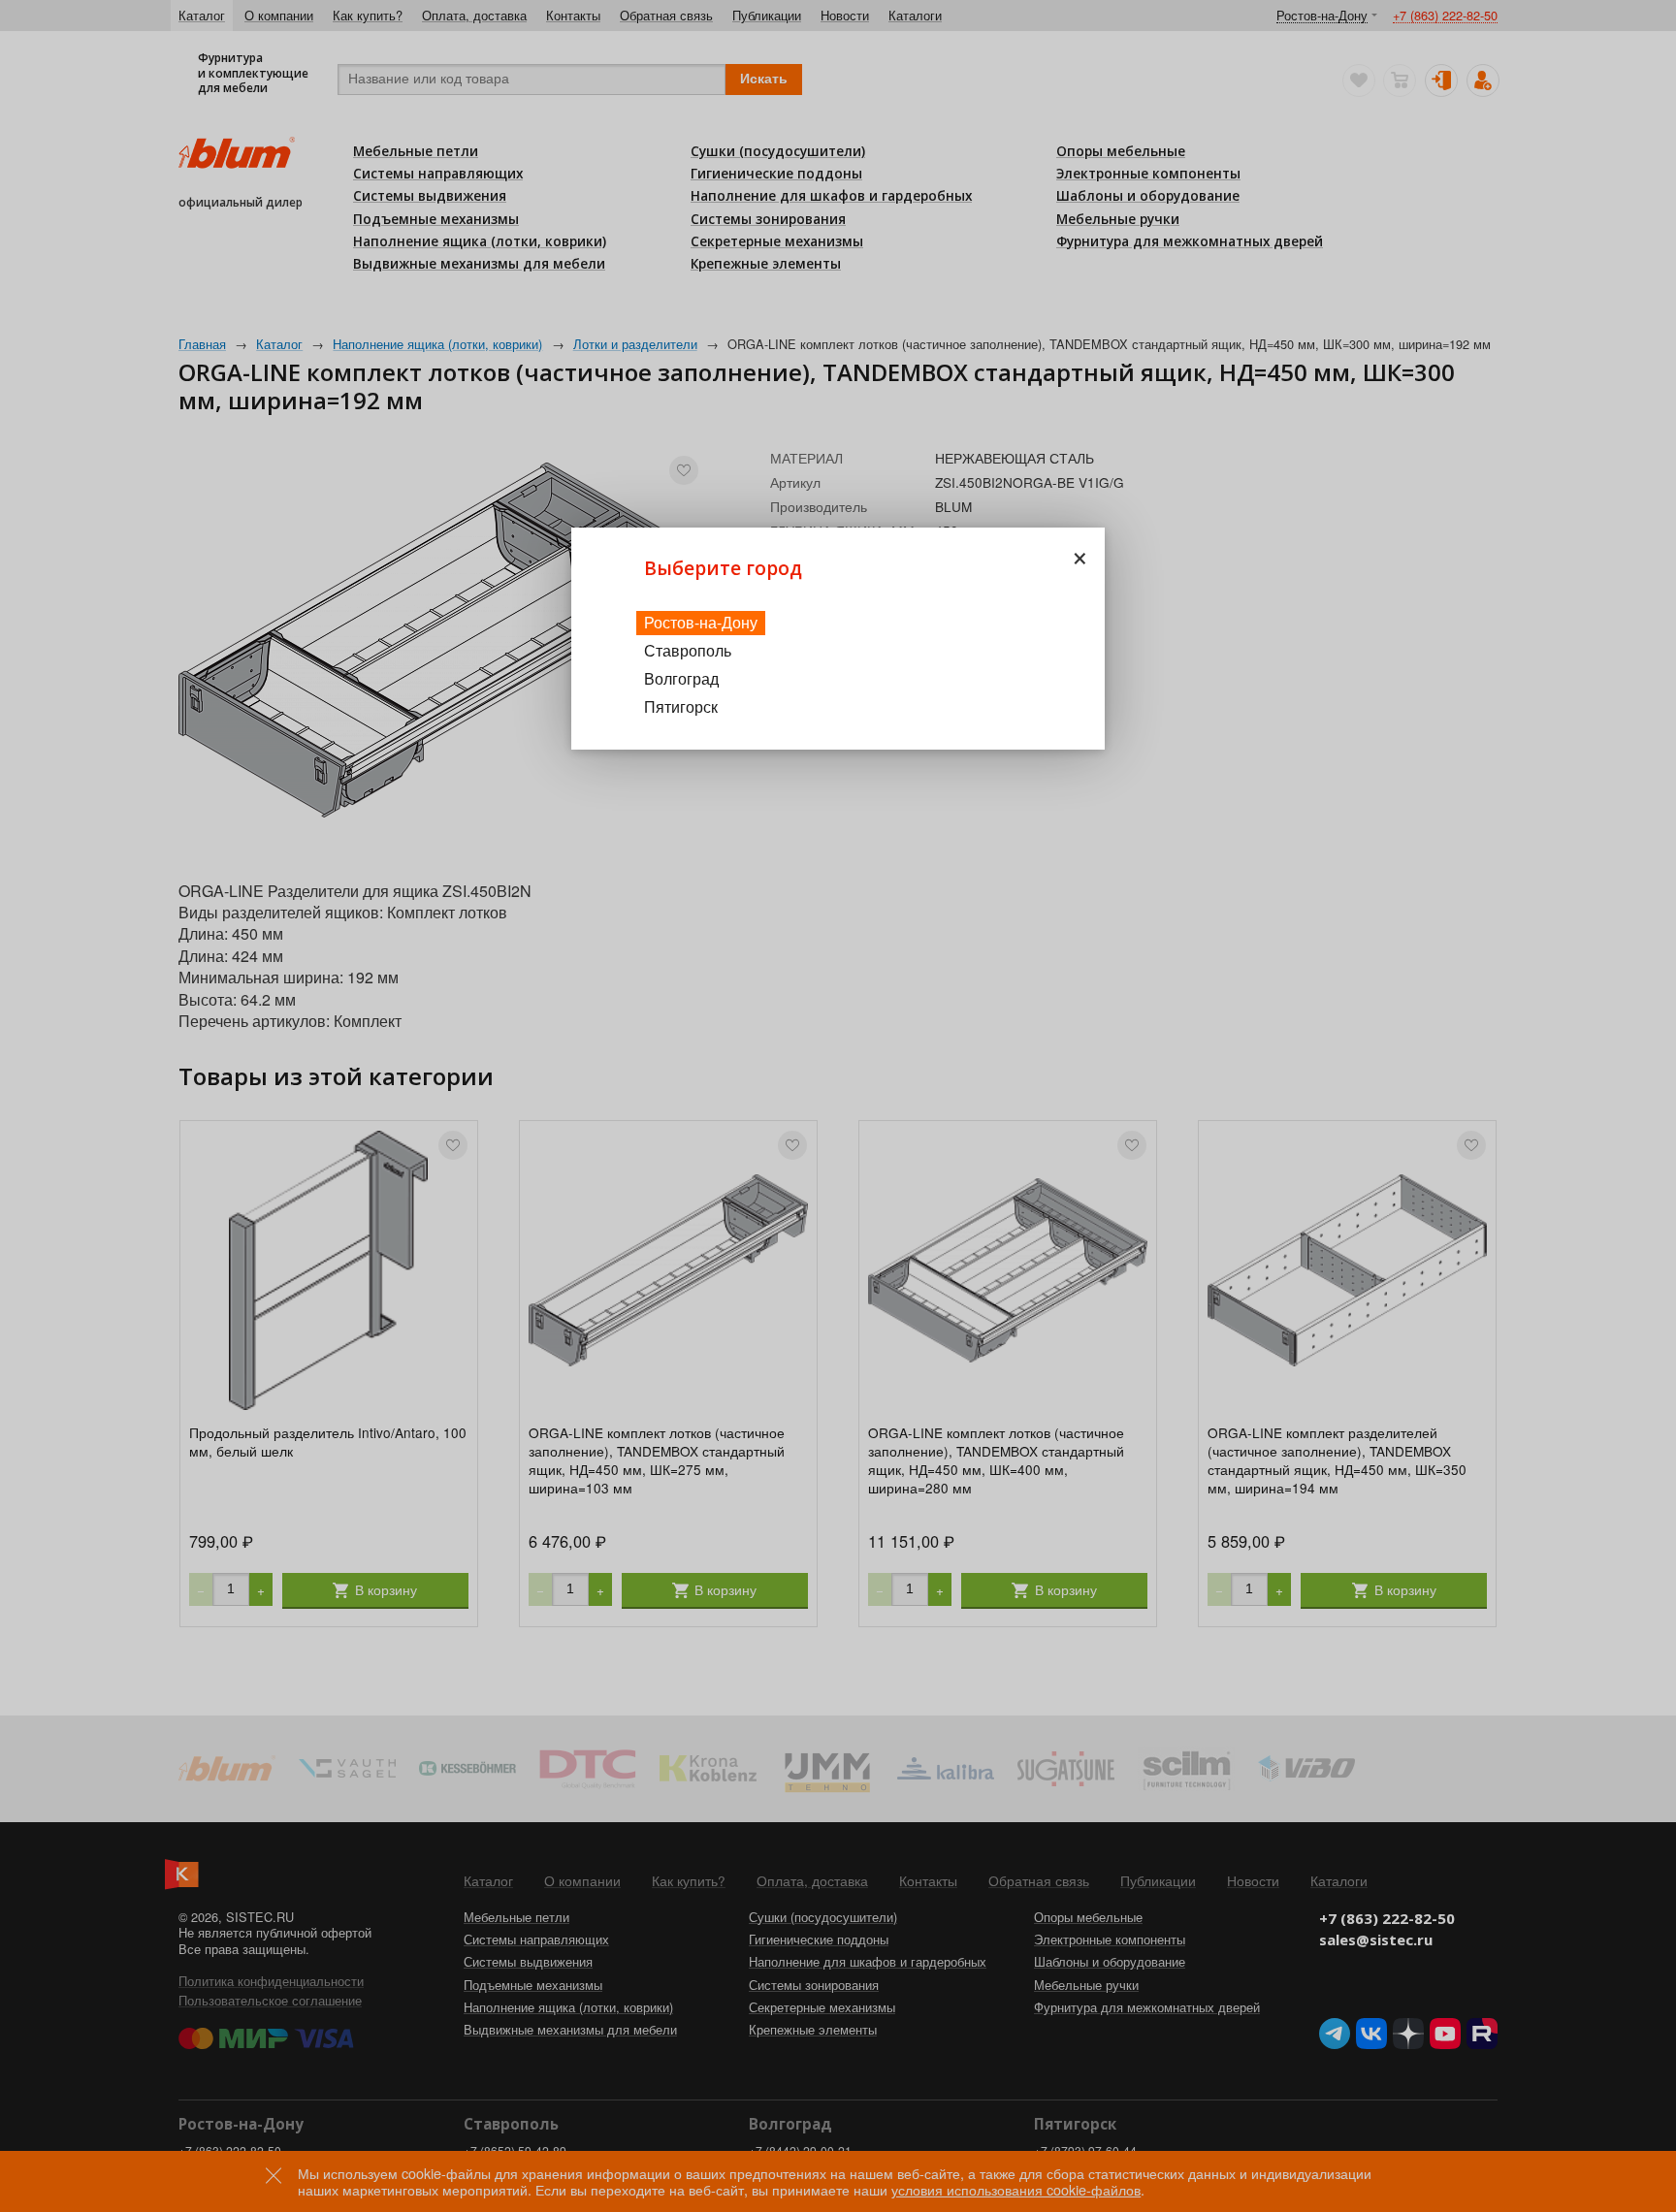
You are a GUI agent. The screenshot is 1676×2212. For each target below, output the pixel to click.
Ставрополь (688, 650)
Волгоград (681, 678)
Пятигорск (681, 706)
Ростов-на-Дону (701, 622)
